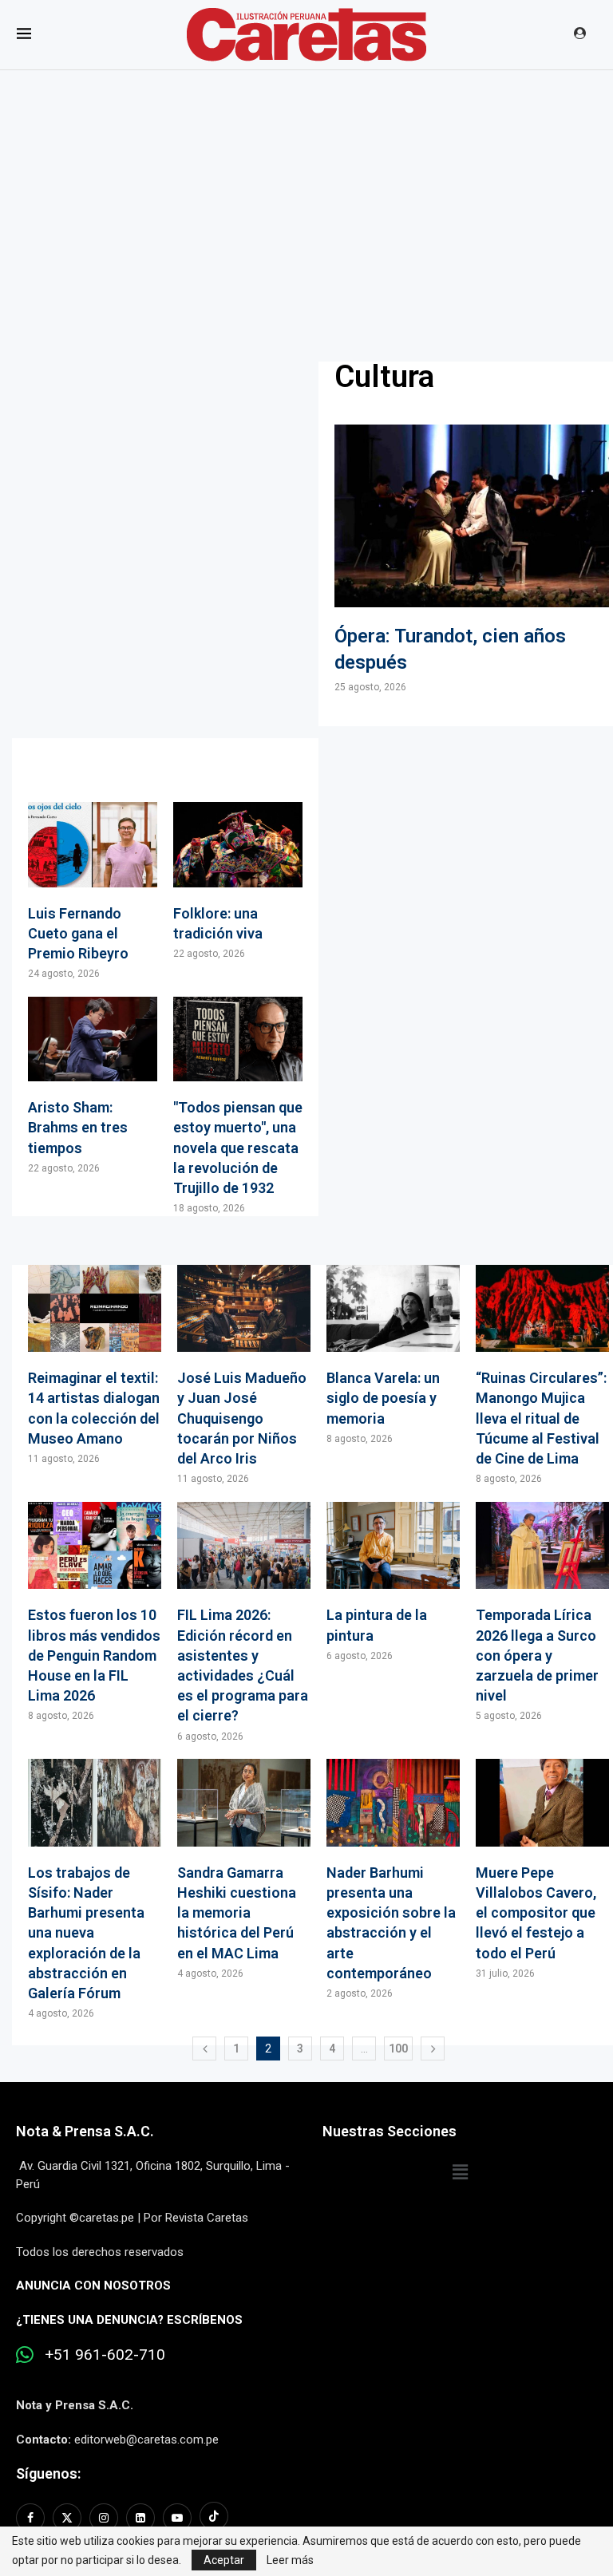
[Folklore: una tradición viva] (238, 881)
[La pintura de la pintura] (393, 1582)
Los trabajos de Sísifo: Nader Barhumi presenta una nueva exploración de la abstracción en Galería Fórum (86, 1933)
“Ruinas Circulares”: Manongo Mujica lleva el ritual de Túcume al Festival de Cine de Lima (541, 1418)
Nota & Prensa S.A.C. (85, 2131)
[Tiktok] (214, 2518)
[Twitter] (67, 2518)
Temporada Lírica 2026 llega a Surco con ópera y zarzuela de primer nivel (537, 1655)
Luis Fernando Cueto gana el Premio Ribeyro (78, 933)
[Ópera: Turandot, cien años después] (472, 559)
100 (398, 2049)
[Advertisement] (306, 190)
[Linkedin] (140, 2518)
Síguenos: (48, 2473)
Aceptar (224, 2560)
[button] (460, 2172)
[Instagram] (104, 2518)
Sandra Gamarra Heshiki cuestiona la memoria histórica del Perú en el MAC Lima (237, 1913)
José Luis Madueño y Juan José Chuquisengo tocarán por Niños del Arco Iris (242, 1418)
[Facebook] (32, 2518)
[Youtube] (177, 2518)
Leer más (290, 2560)
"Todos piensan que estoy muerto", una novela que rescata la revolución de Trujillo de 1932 (238, 1148)
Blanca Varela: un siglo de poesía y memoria (383, 1398)
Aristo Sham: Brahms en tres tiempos (78, 1127)
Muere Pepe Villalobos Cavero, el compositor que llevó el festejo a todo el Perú (536, 1913)
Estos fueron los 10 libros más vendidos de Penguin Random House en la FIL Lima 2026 (94, 1655)
